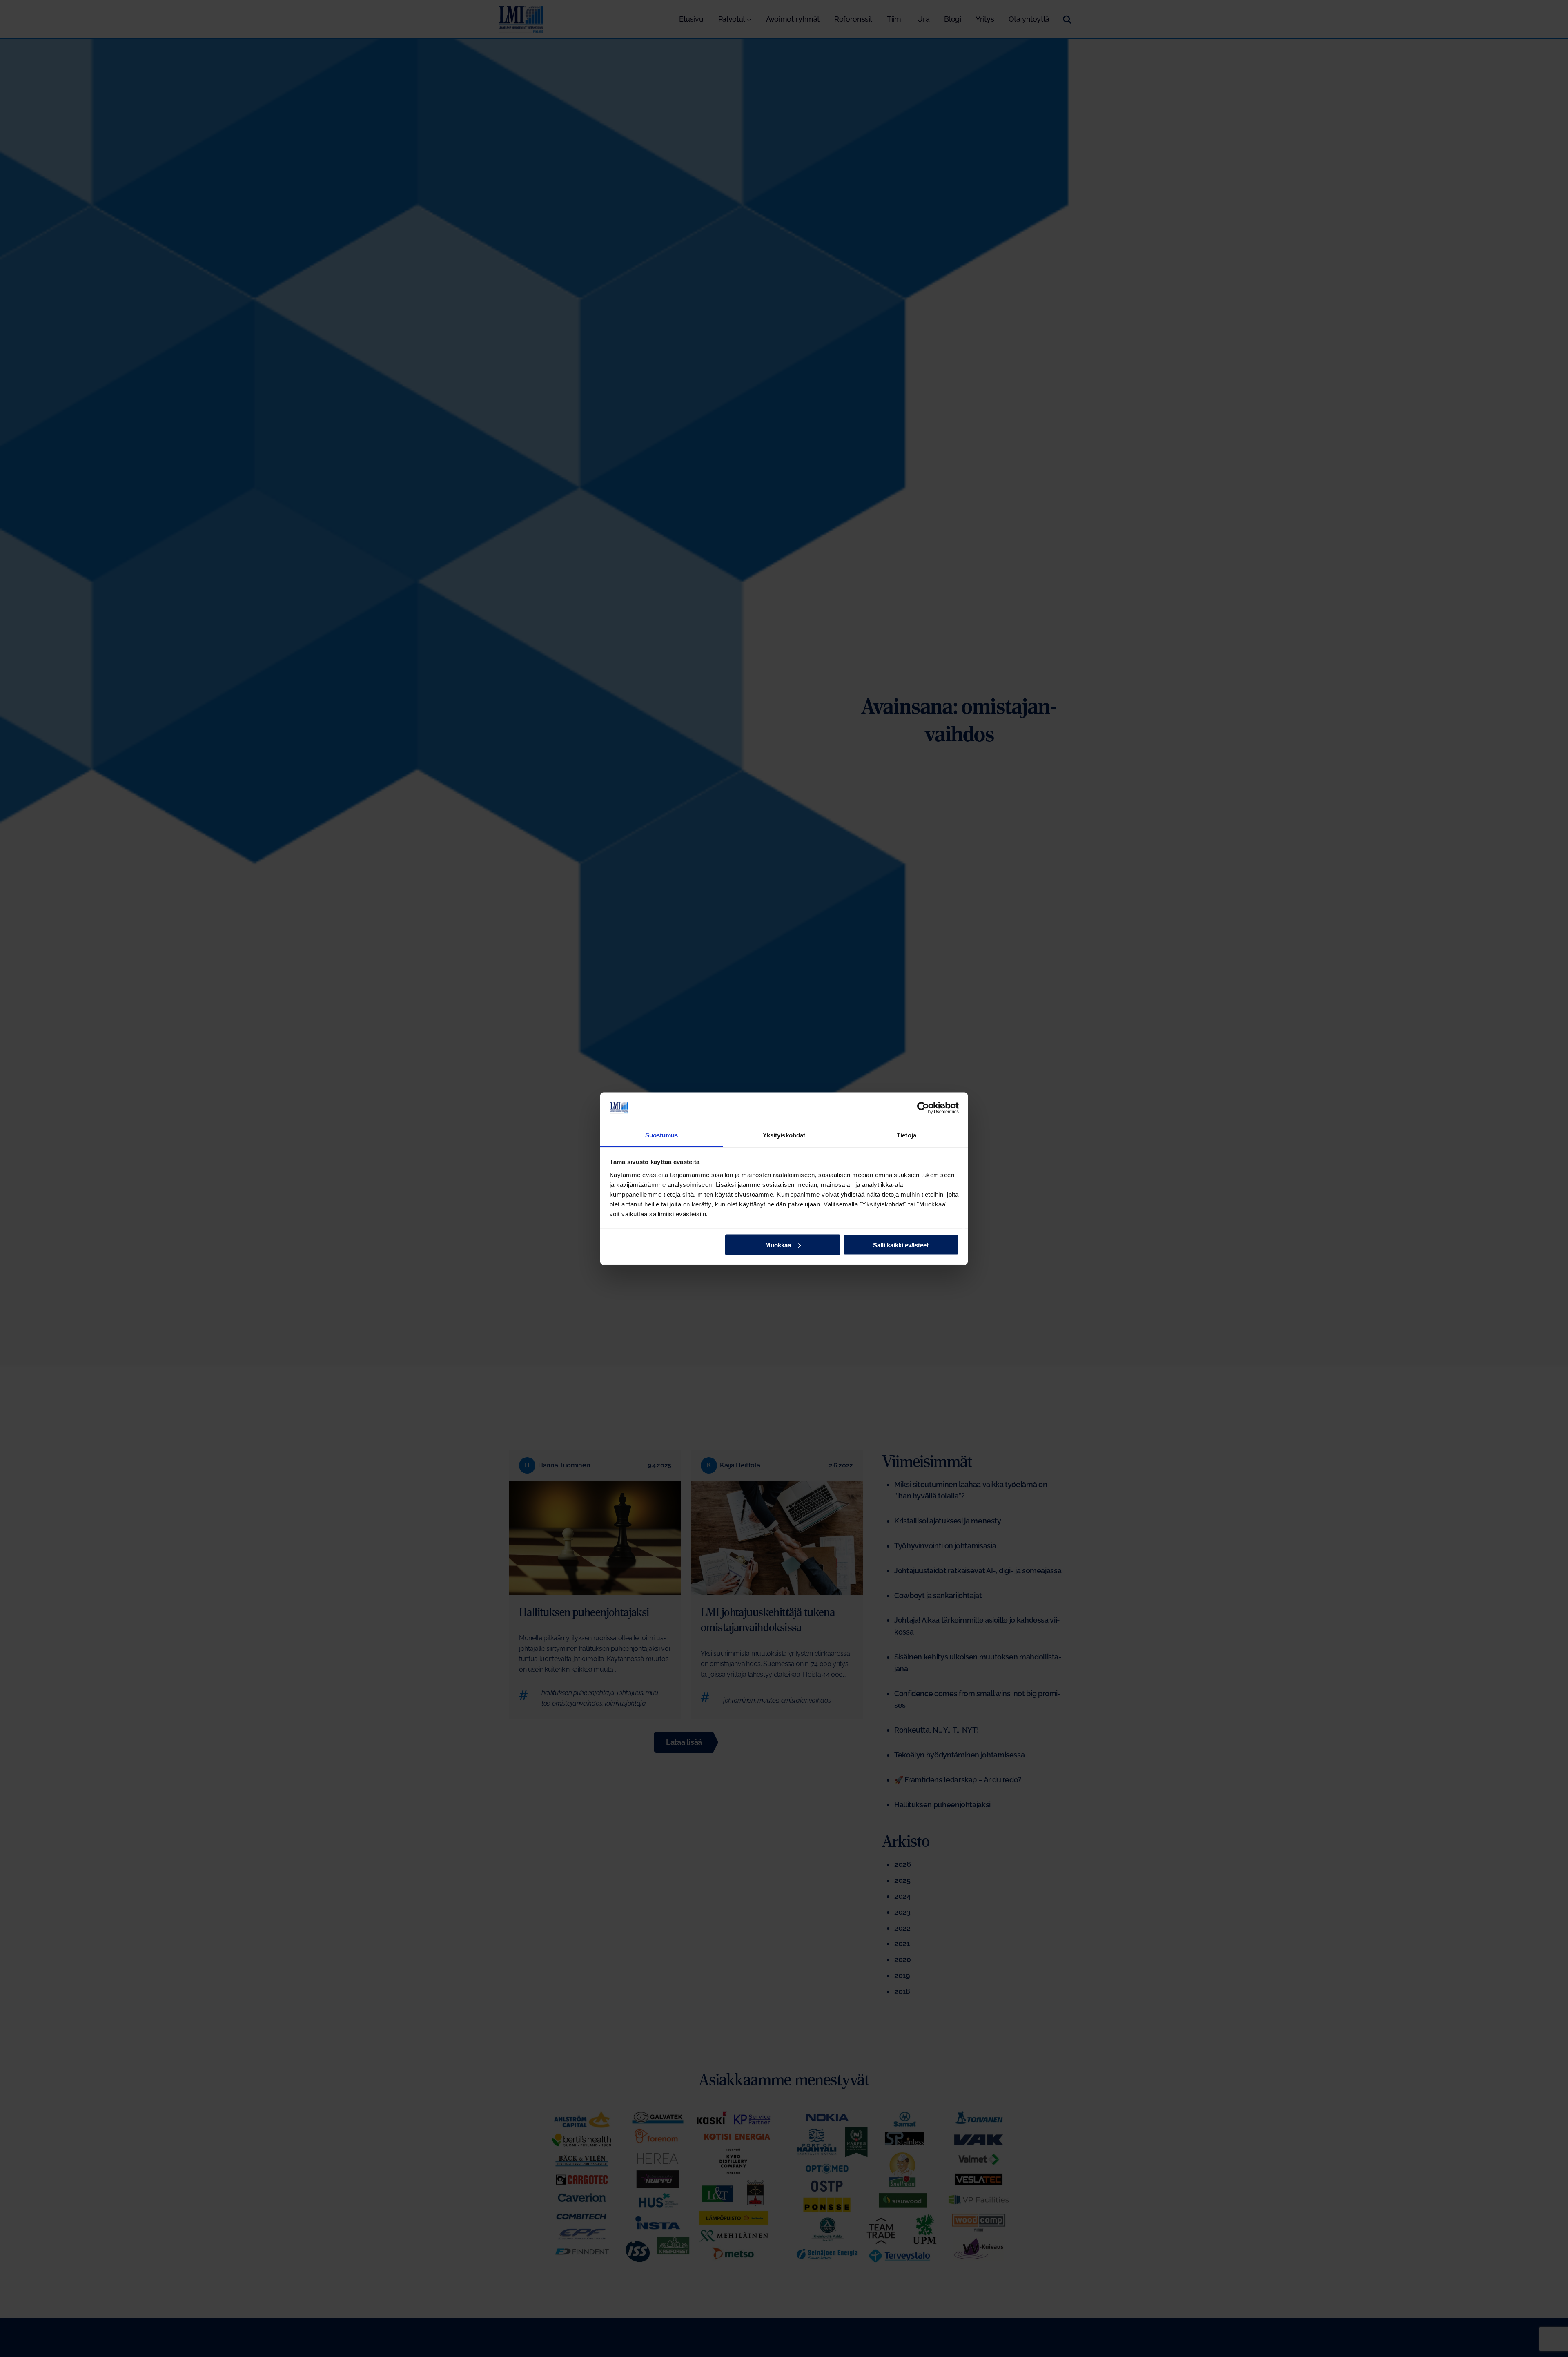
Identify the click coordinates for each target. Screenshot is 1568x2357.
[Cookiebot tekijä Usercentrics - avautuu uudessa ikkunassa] (923, 1108)
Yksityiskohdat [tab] (784, 1135)
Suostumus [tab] (662, 1135)
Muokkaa (778, 1245)
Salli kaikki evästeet (901, 1245)
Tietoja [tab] (906, 1135)
